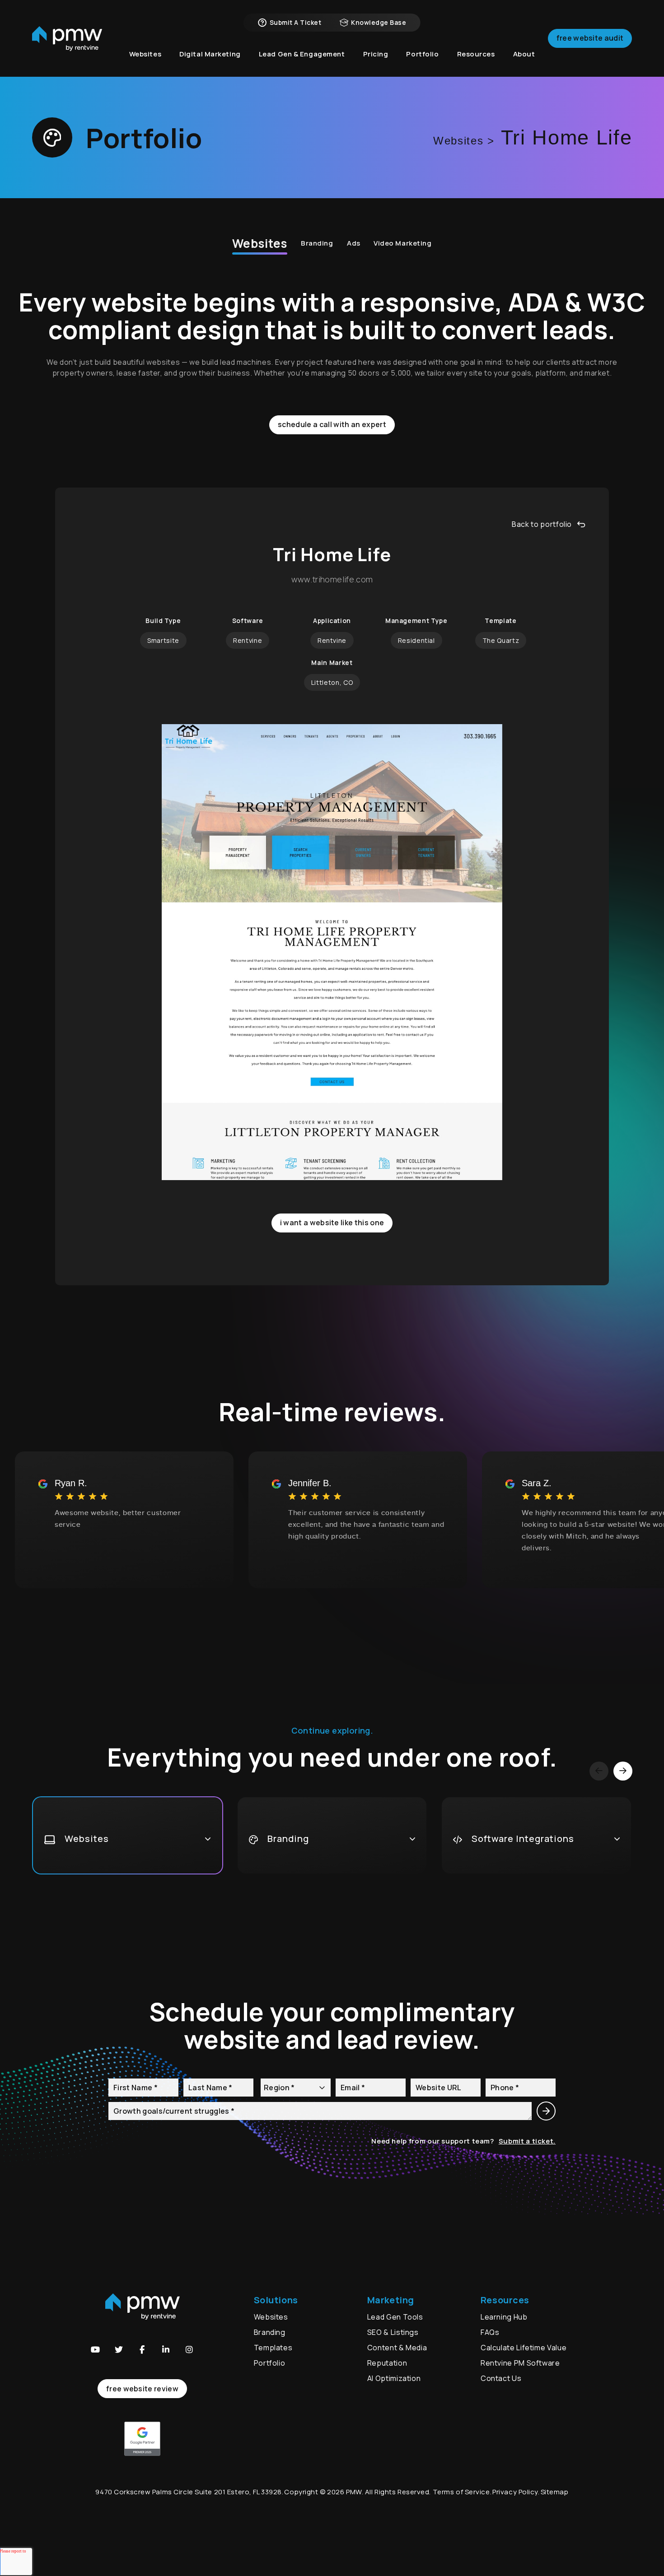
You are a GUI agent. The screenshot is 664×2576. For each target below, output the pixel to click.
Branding (317, 243)
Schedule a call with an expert (332, 424)
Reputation (387, 2363)
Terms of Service (461, 2492)
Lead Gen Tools (395, 2317)
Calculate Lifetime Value (524, 2348)
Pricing (376, 54)
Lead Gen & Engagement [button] (302, 54)
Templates (273, 2348)
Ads (354, 243)
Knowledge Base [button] (379, 22)
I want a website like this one (332, 1223)
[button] (95, 2349)
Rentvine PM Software (520, 2363)
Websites (260, 243)
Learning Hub (504, 2317)
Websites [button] (145, 54)
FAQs (490, 2332)
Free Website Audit (590, 38)
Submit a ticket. (527, 2141)
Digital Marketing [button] (210, 54)
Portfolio (270, 2363)
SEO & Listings (393, 2332)
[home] (67, 39)
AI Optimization (394, 2378)
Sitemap (555, 2492)
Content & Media (397, 2348)
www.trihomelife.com (332, 580)
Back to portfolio (542, 524)
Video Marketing (402, 243)
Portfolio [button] (422, 54)
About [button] (524, 54)
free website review (142, 2389)
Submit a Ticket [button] (295, 22)
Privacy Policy (515, 2492)
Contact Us (501, 2378)
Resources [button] (476, 54)
